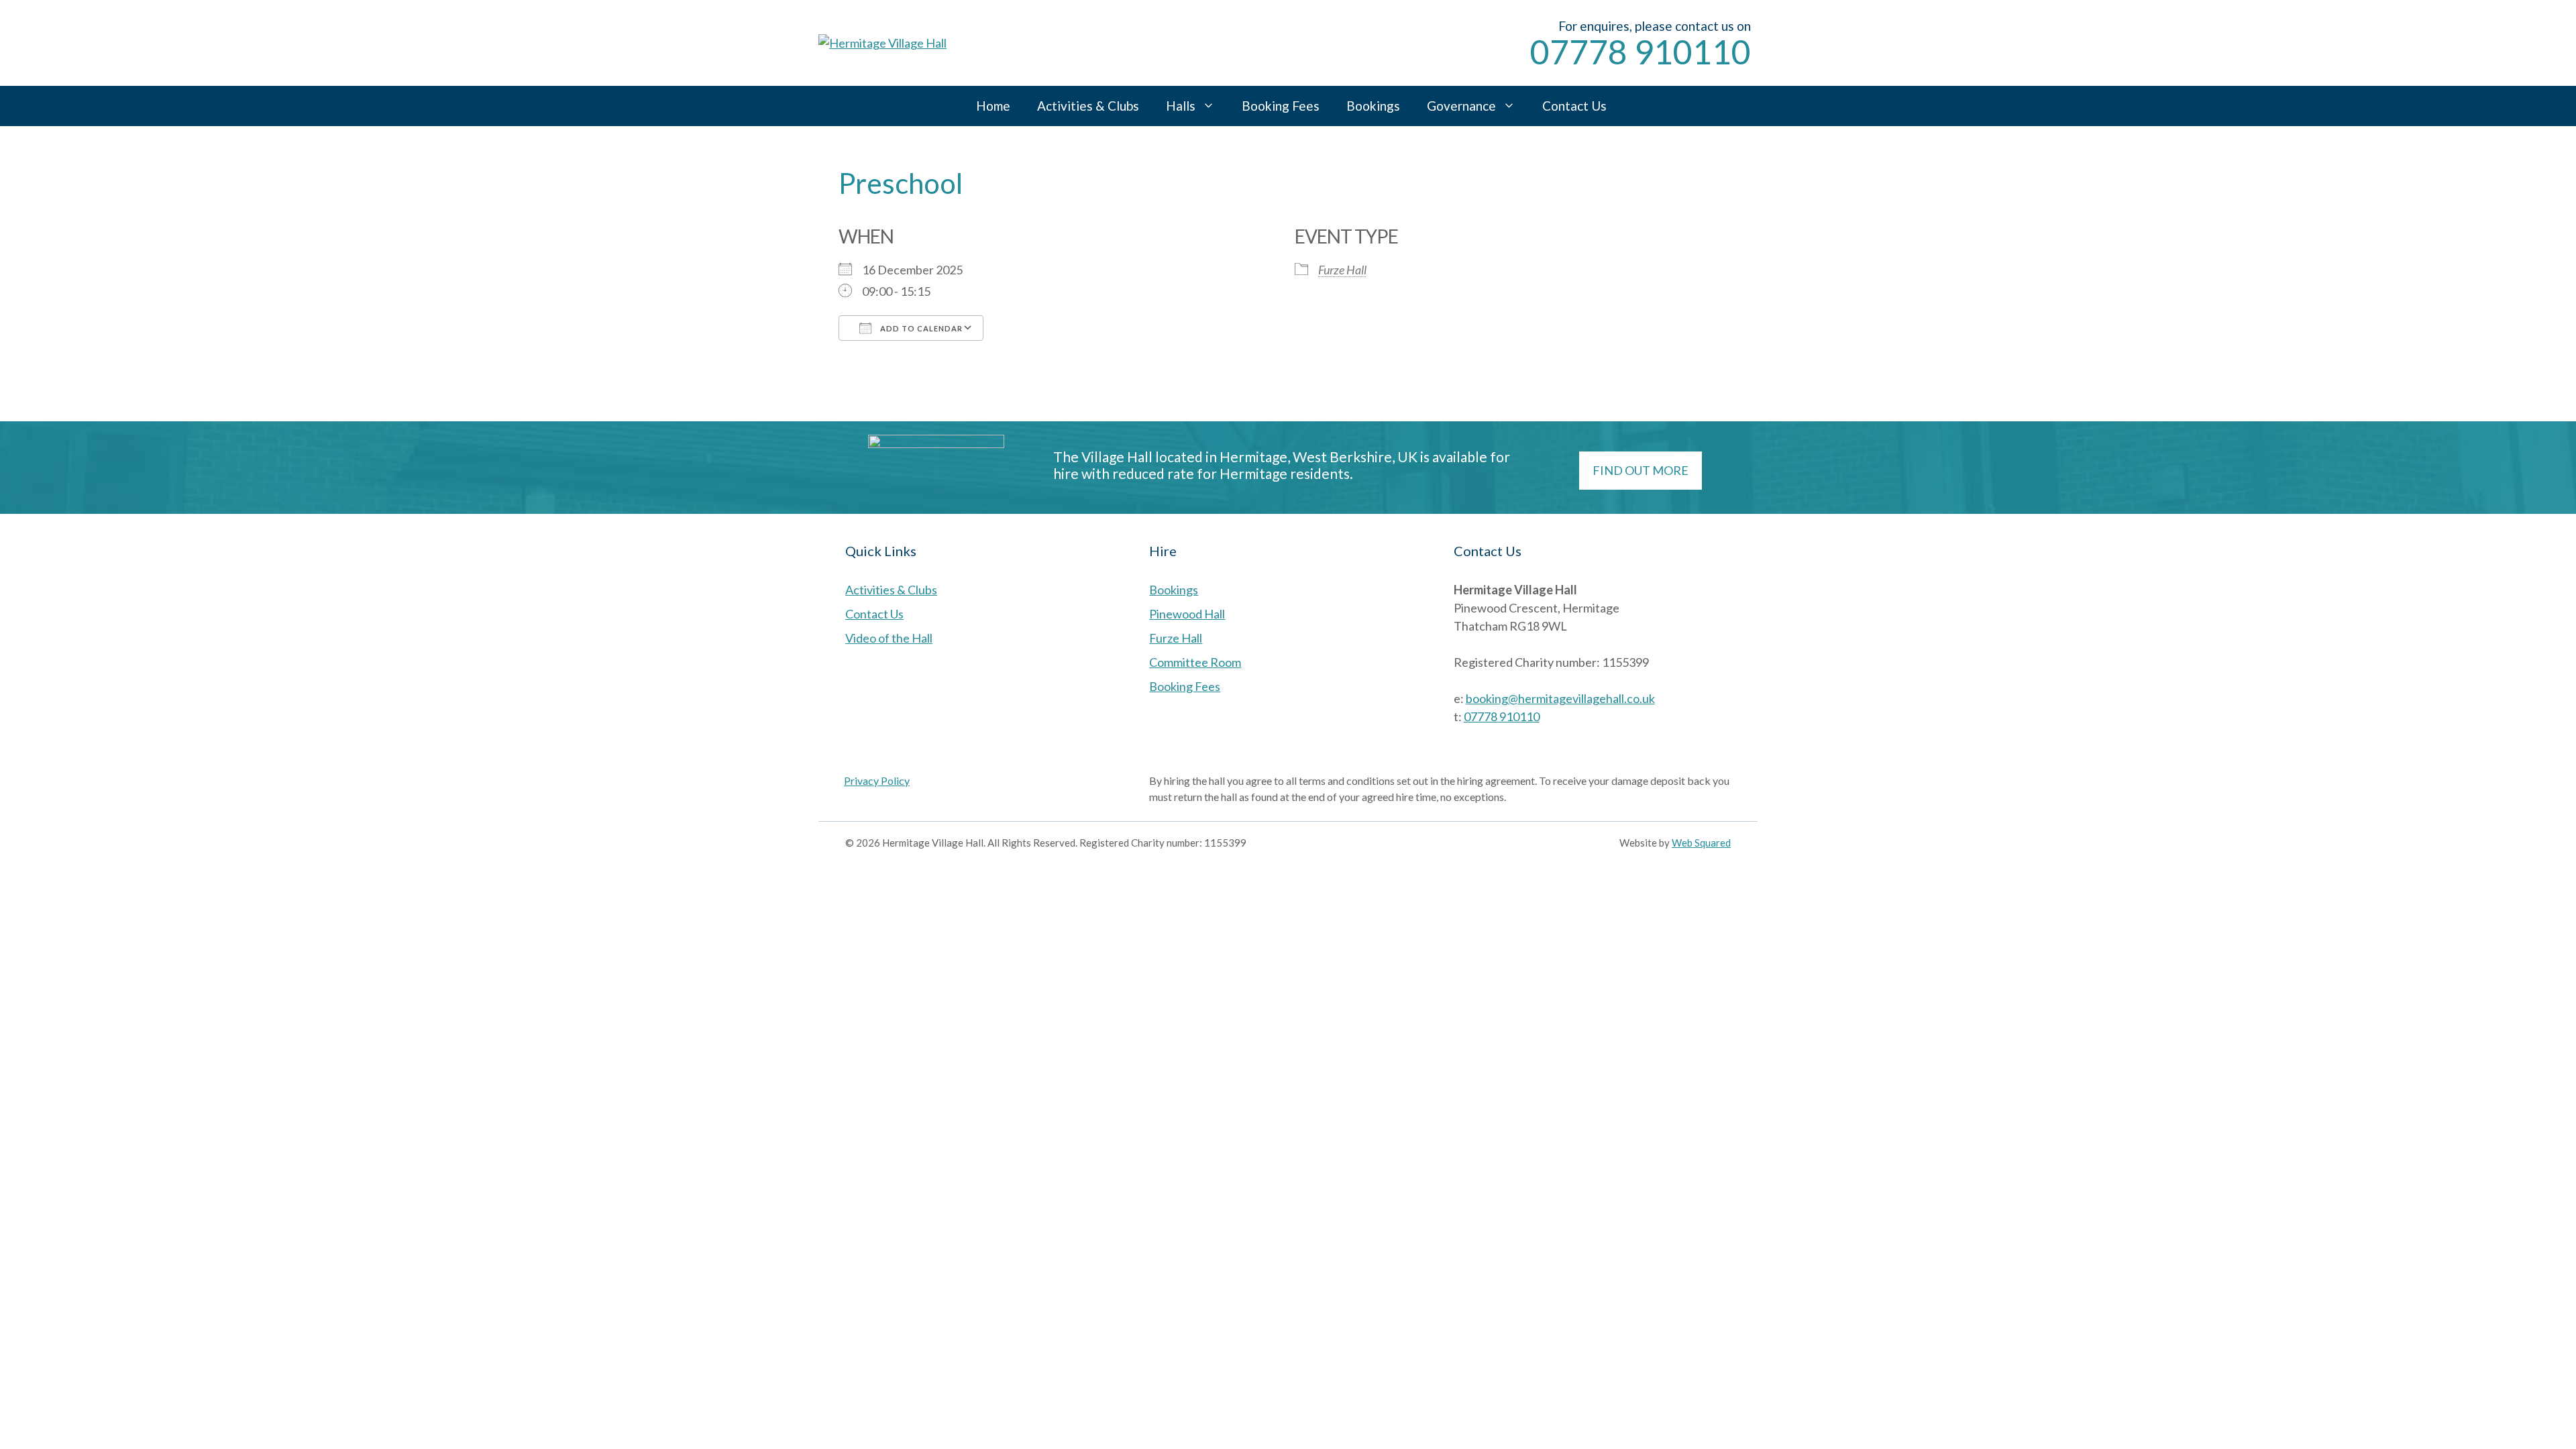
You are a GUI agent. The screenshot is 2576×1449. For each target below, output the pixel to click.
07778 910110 (1641, 52)
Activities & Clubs (1088, 106)
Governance (1461, 106)
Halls (1181, 106)
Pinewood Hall (1187, 614)
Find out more (1641, 470)
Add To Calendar (920, 328)
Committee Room (1195, 662)
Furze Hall (1342, 270)
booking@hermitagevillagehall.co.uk (1560, 698)
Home (993, 106)
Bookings (1373, 106)
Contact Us (1574, 106)
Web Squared (1701, 843)
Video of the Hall (889, 638)
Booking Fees (1281, 106)
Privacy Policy (877, 781)
